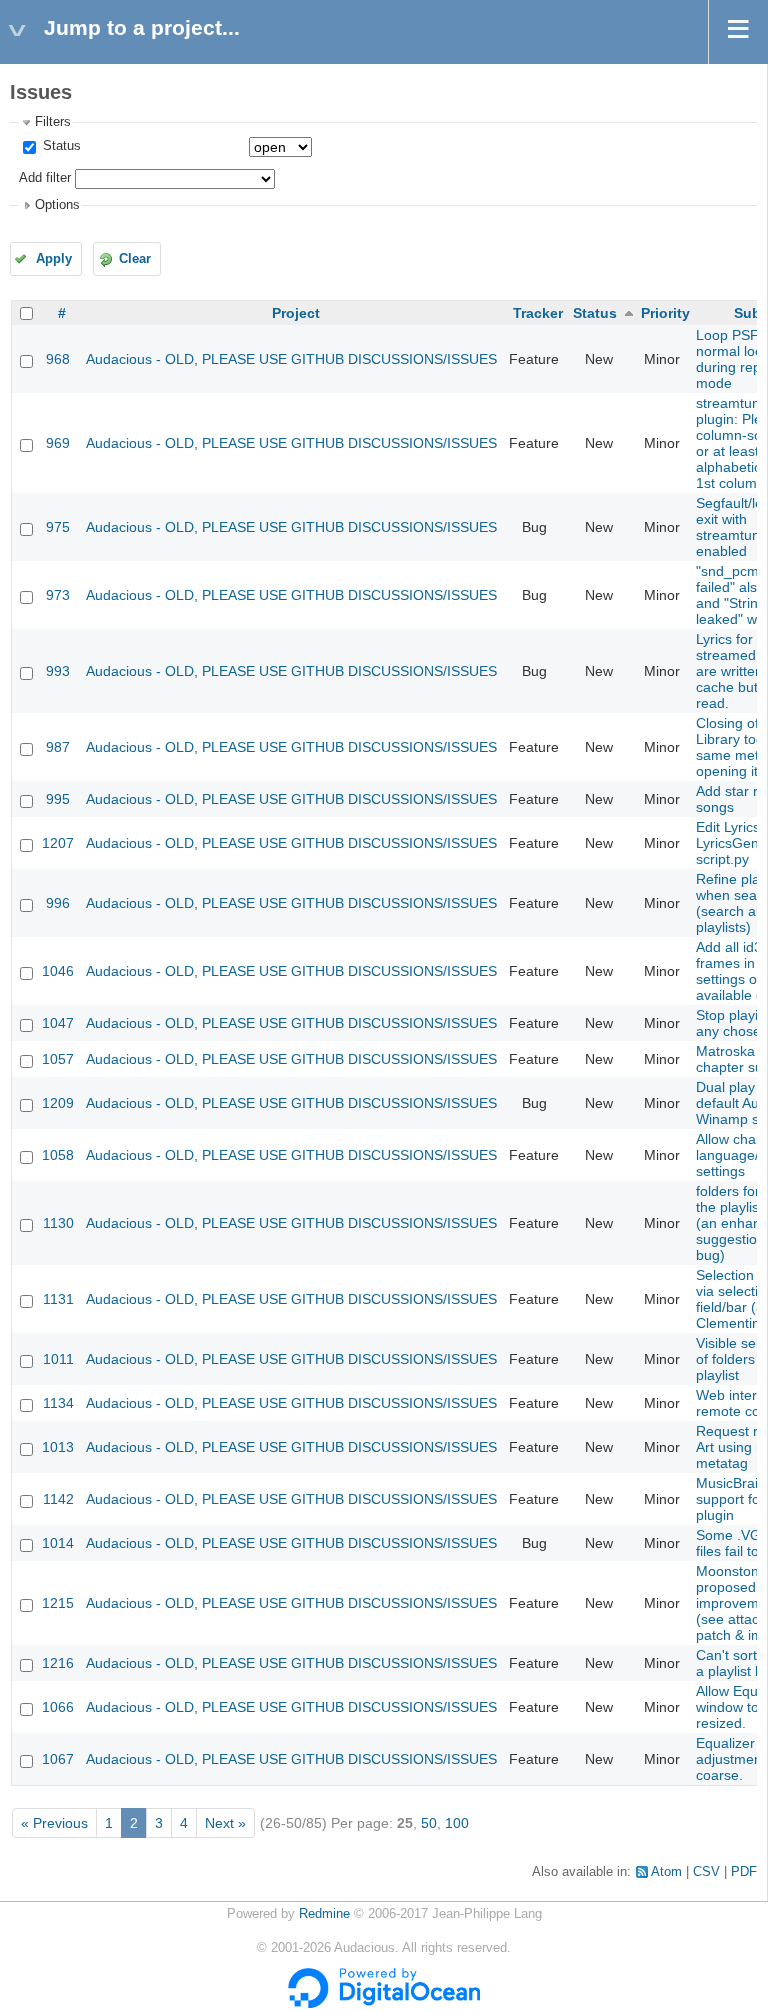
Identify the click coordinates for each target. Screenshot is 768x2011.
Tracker (538, 313)
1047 (58, 1023)
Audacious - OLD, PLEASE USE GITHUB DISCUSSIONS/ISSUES (291, 359)
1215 (58, 1603)
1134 (58, 1403)
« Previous (54, 1823)
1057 (58, 1059)
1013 (58, 1447)
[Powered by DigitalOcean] (384, 2004)
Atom (666, 1872)
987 (58, 747)
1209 (58, 1103)
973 (58, 595)
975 (58, 527)
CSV (706, 1872)
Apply (54, 259)
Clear (135, 259)
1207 (58, 843)
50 (429, 1823)
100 (457, 1823)
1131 (58, 1299)
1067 (58, 1759)
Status (60, 146)
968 (58, 359)
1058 (58, 1155)
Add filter (45, 178)
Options (57, 205)
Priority (665, 313)
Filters (53, 122)
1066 (58, 1707)
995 (58, 799)
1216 (58, 1663)
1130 (58, 1223)
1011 (58, 1359)
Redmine (324, 1914)
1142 (58, 1499)
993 (58, 671)
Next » (225, 1823)
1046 (58, 971)
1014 (58, 1543)
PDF (744, 1872)
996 (58, 903)
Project (296, 313)
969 (58, 443)
